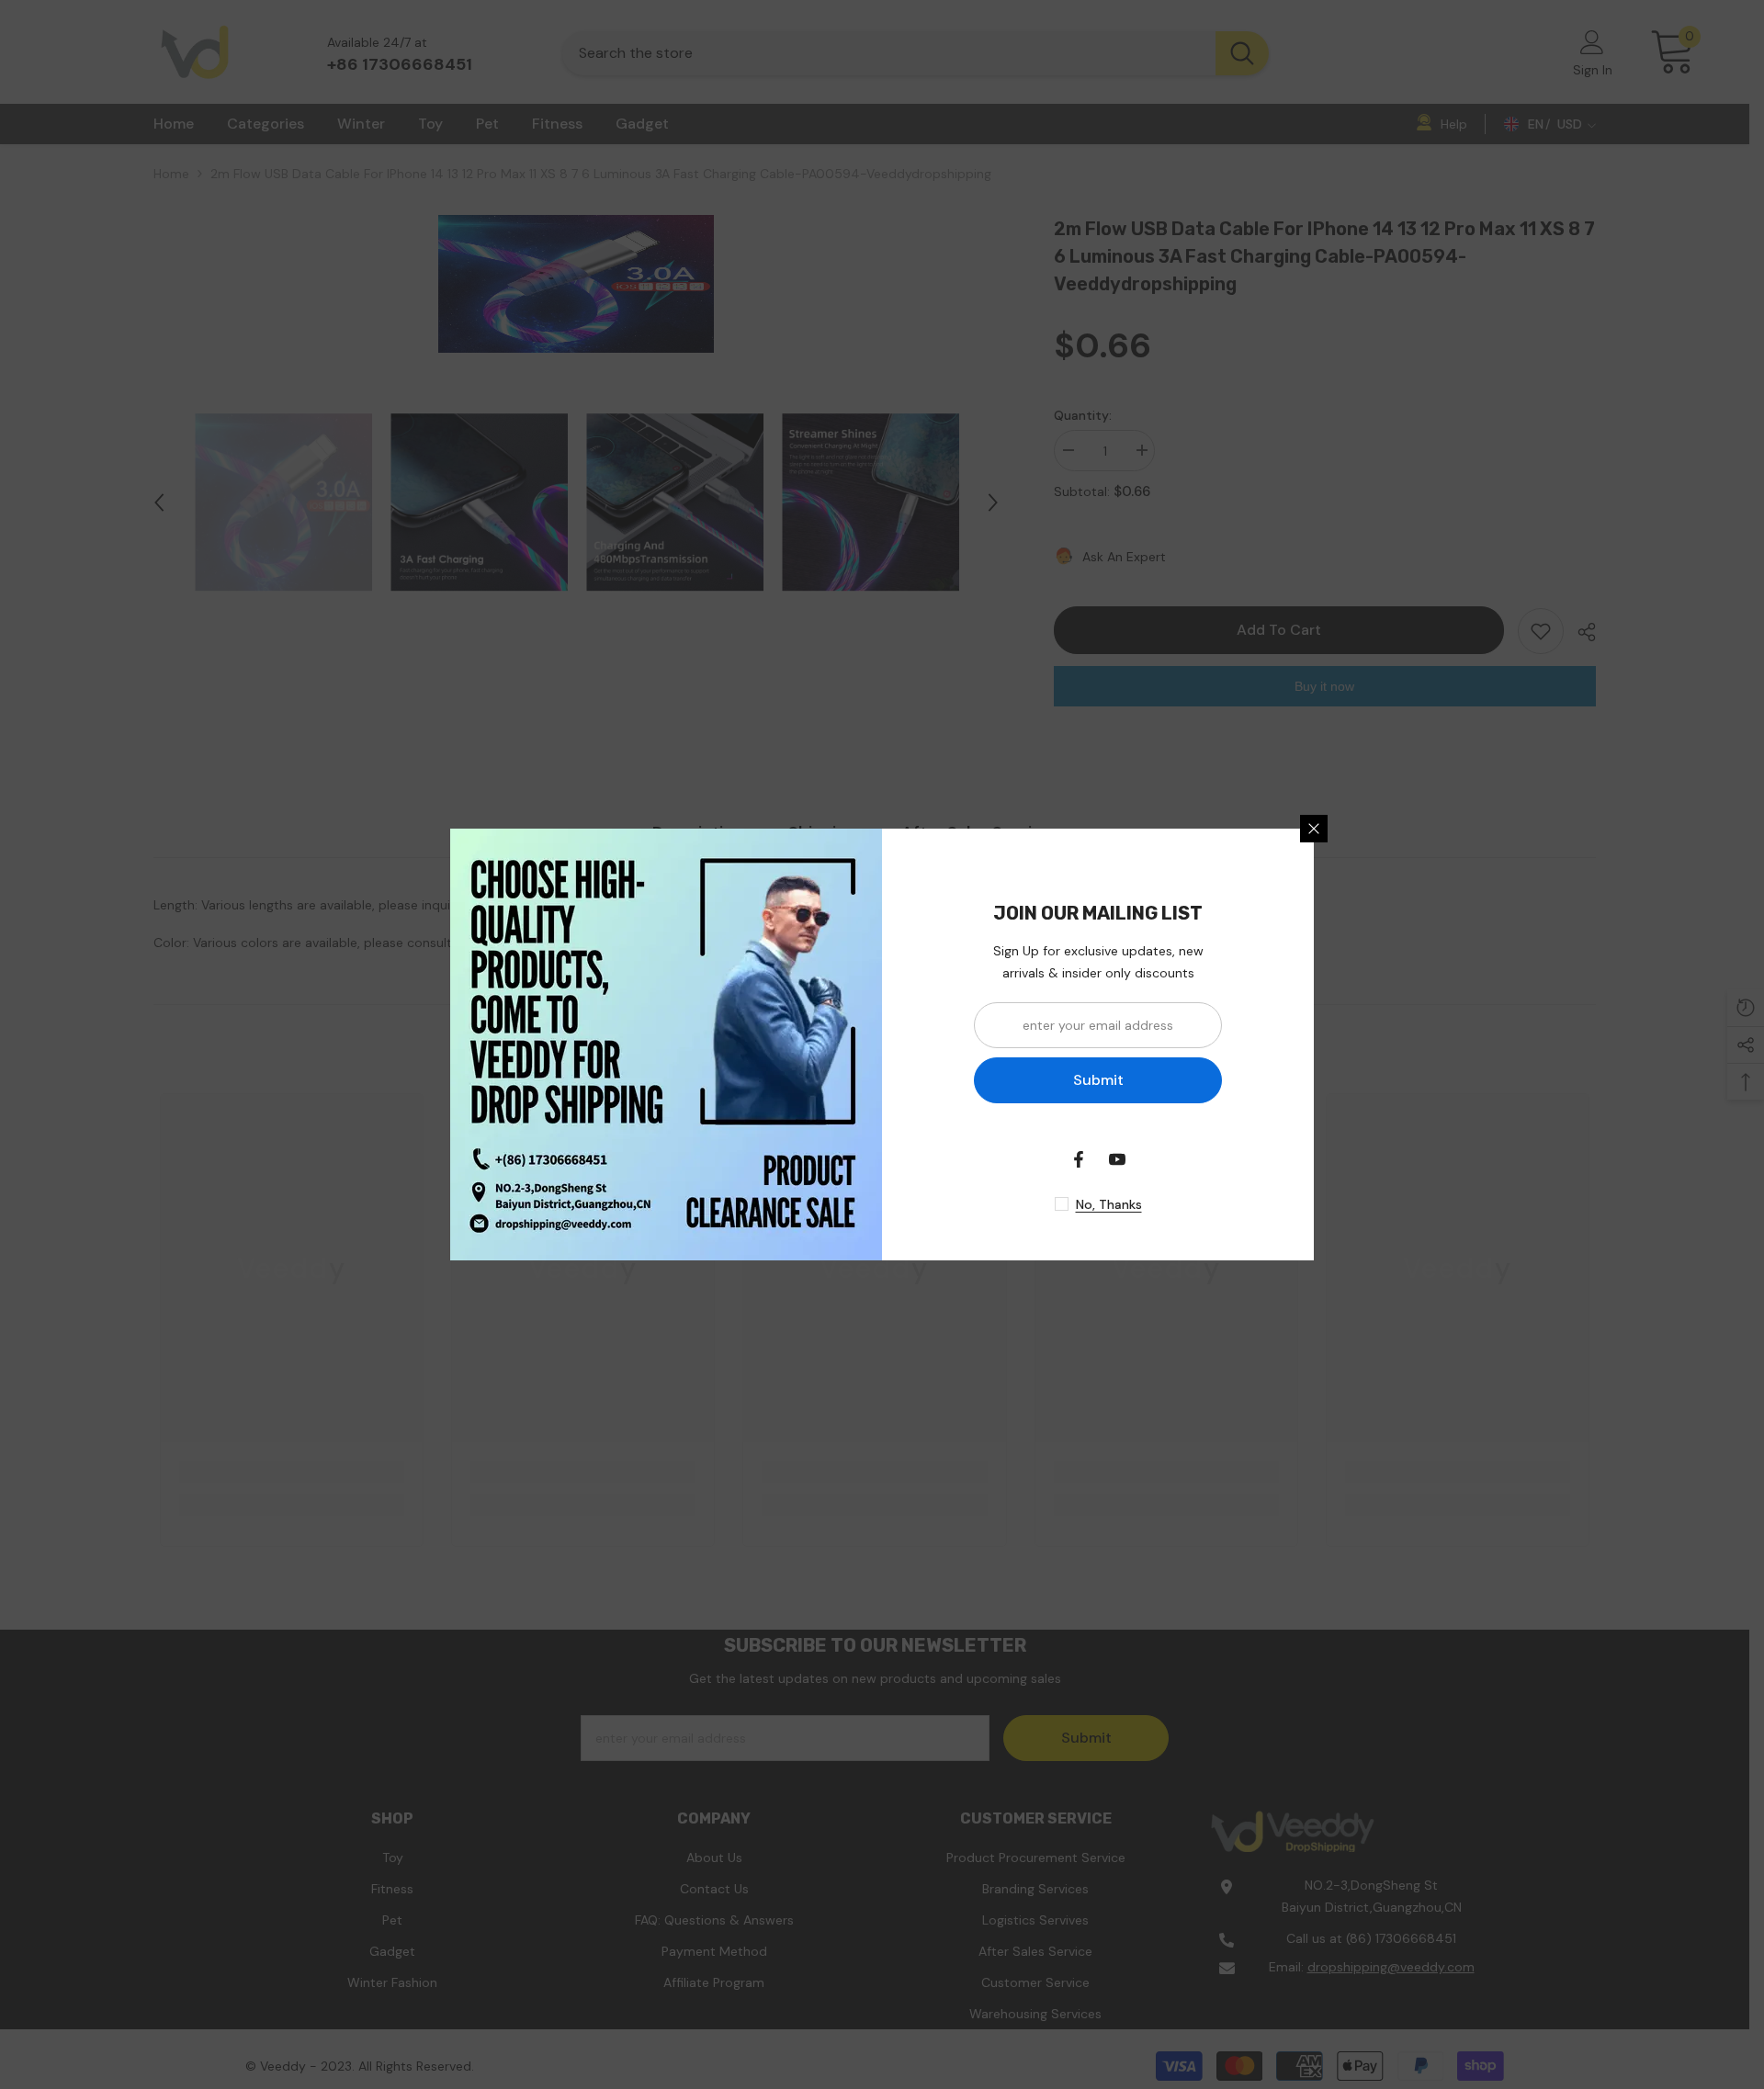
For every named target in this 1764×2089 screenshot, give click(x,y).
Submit (1098, 1080)
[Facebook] (1079, 1159)
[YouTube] (1117, 1159)
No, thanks (1109, 1204)
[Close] (1314, 829)
